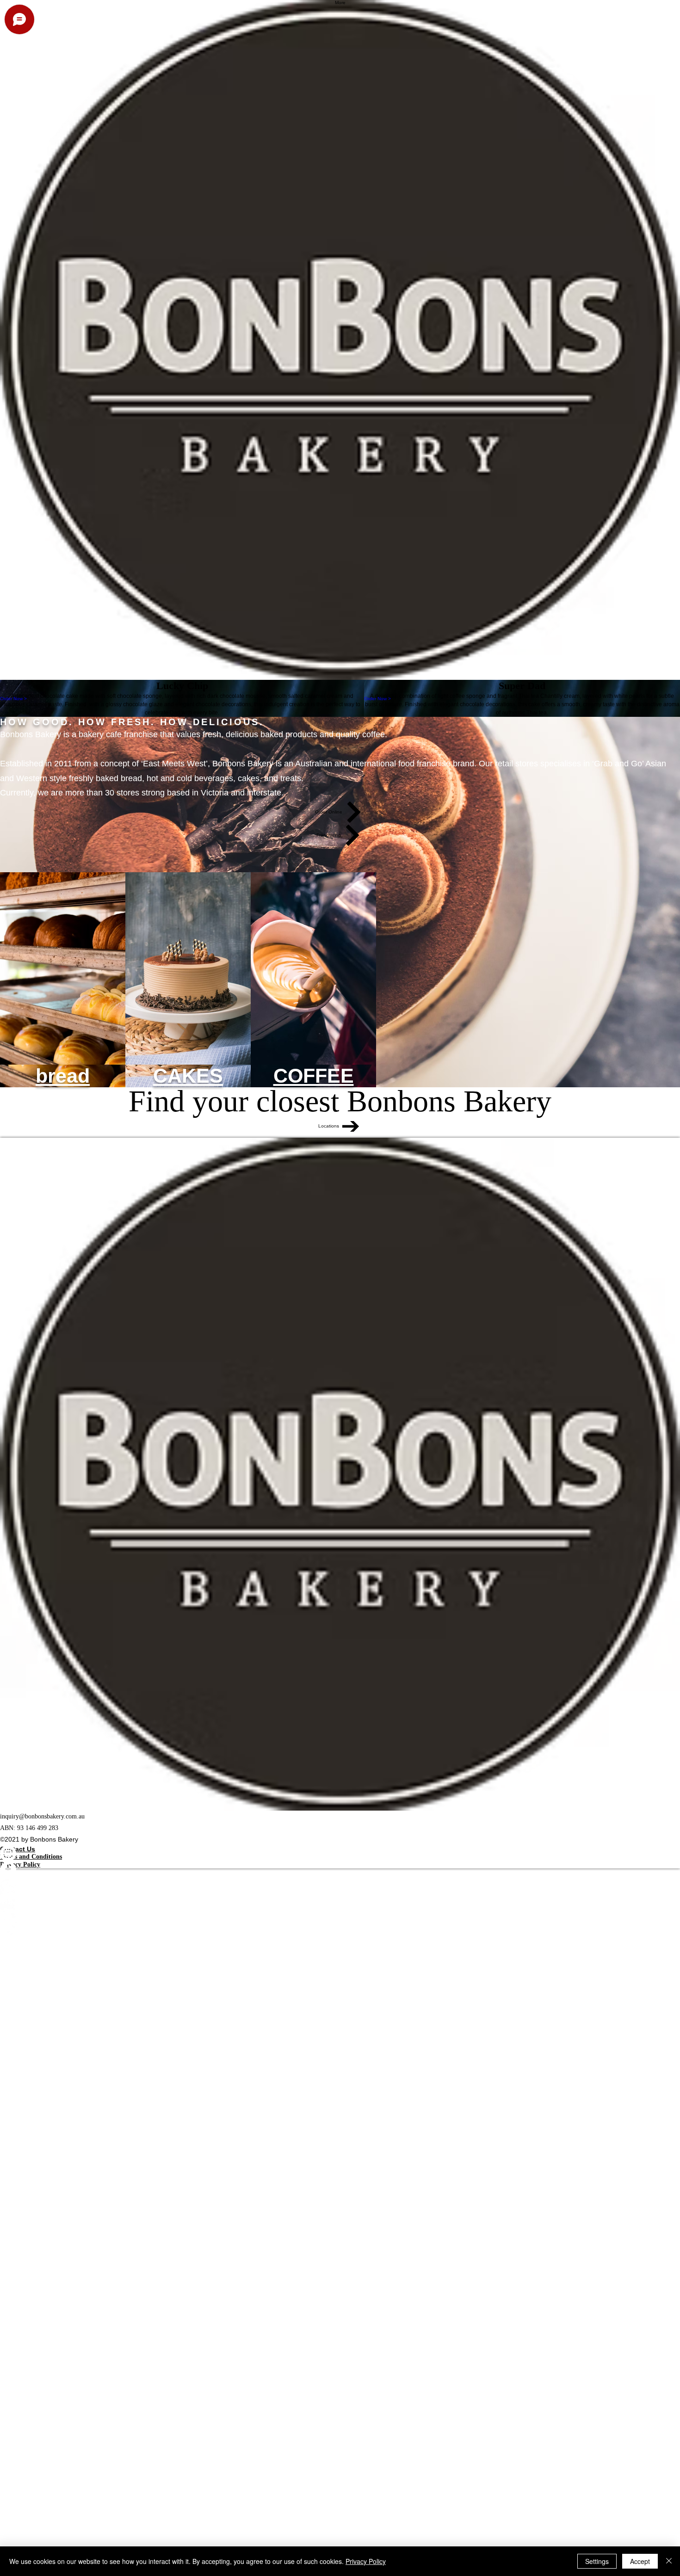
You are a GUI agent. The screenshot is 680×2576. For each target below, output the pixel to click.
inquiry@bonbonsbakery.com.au (42, 1816)
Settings (597, 2561)
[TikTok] (340, 1918)
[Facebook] (340, 1870)
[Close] (669, 2561)
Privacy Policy (366, 2561)
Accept (640, 2561)
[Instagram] (340, 1853)
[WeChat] (340, 1886)
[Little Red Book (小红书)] (340, 1902)
